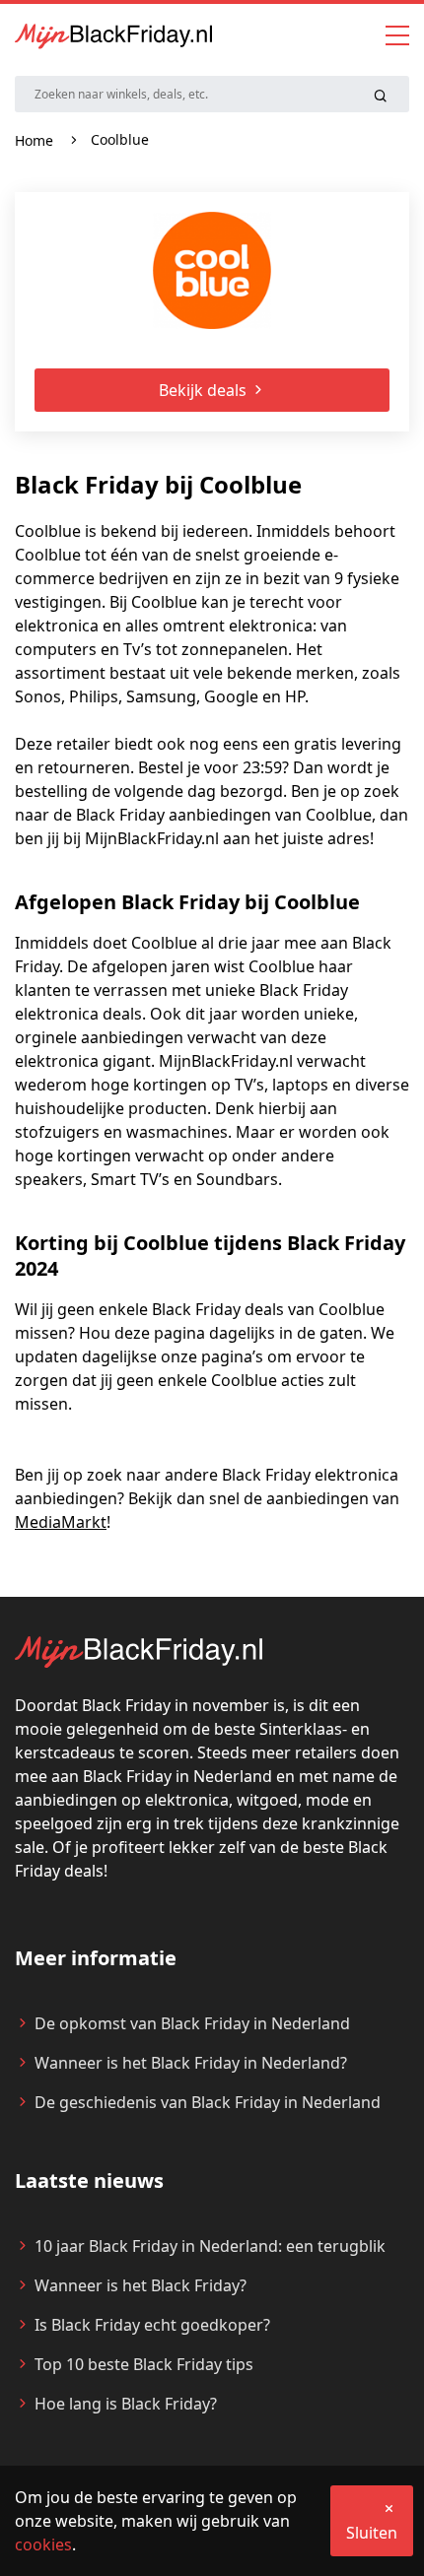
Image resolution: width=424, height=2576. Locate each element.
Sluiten (372, 2533)
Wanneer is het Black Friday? (141, 2285)
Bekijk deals (205, 390)
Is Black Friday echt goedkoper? (152, 2325)
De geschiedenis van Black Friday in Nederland (208, 2102)
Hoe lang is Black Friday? (126, 2404)
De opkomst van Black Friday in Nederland (192, 2023)
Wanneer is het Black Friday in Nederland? (191, 2063)
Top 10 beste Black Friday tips (144, 2364)
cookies (43, 2544)
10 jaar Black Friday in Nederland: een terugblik (210, 2246)
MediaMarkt (61, 1522)
